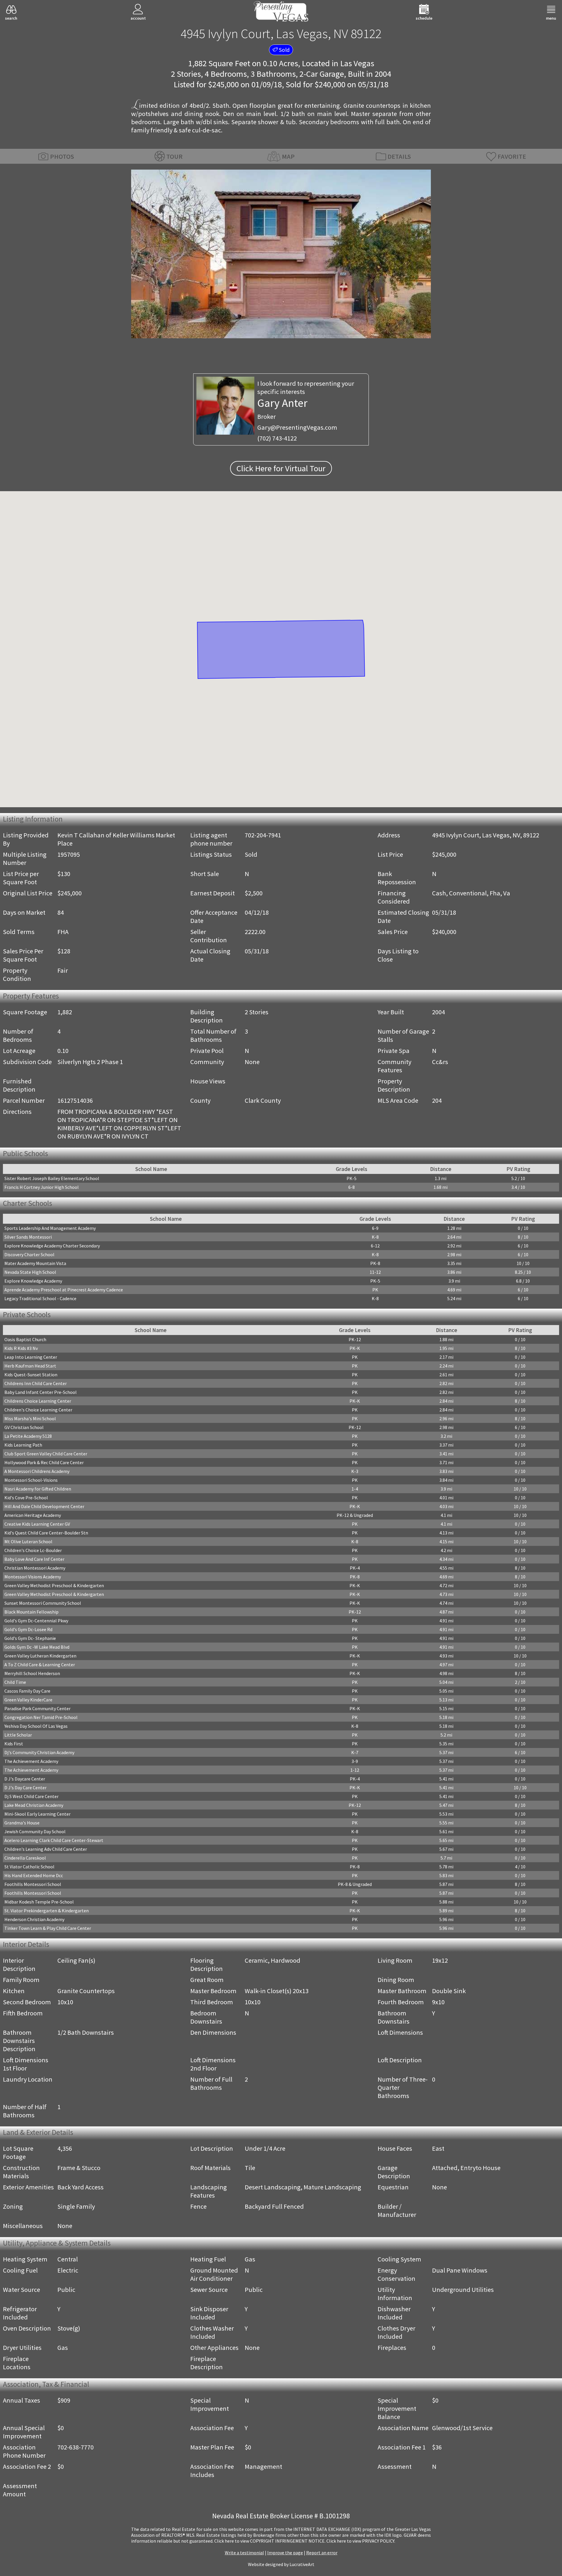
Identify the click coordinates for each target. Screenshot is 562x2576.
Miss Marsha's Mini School (30, 1418)
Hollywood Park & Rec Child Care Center (44, 1462)
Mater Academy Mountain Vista (35, 1263)
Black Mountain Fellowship (31, 1612)
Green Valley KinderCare (28, 1700)
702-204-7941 (263, 835)
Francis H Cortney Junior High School (42, 1187)
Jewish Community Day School (35, 1831)
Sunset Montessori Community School (43, 1603)
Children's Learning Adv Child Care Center (46, 1849)
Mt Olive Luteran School (28, 1541)
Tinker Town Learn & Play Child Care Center (48, 1928)
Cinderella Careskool (25, 1858)
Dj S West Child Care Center (31, 1796)
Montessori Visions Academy (33, 1577)
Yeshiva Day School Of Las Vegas (36, 1726)
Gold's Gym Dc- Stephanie (30, 1638)
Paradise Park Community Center (37, 1708)
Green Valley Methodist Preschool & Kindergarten (54, 1585)
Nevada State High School (30, 1272)
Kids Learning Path (23, 1445)
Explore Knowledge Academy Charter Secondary (52, 1246)
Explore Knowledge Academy (33, 1281)
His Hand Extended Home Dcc (34, 1875)
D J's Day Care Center (25, 1788)
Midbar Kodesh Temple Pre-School (39, 1902)
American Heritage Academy (33, 1515)
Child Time (15, 1682)
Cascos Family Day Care (27, 1691)
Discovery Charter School (29, 1254)
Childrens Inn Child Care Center (36, 1383)
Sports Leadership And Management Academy (50, 1228)
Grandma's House (22, 1823)
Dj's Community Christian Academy (39, 1752)
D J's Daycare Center (25, 1779)
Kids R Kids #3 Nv (21, 1348)
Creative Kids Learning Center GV (37, 1524)
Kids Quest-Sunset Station (31, 1375)
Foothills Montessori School (33, 1884)
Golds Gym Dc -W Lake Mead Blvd (37, 1647)
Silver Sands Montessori (28, 1237)
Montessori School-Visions (31, 1480)
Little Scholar (18, 1735)
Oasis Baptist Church (25, 1339)
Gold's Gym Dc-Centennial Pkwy (36, 1621)
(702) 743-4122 (277, 438)
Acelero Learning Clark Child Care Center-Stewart (54, 1840)
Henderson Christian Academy (34, 1919)
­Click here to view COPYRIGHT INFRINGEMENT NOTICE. (270, 2541)
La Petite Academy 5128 (28, 1436)
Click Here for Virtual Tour (281, 468)
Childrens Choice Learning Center (38, 1401)
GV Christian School (24, 1427)
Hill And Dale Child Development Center (44, 1506)
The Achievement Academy (31, 1761)
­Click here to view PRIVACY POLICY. (361, 2541)
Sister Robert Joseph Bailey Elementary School (52, 1178)
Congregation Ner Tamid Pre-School (41, 1717)
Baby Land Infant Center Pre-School (41, 1392)
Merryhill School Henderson (32, 1673)
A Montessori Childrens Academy (37, 1471)
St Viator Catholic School (29, 1867)
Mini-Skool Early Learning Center (37, 1814)
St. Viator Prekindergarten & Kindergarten (47, 1911)
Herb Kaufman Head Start (30, 1366)
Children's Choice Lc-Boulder (33, 1550)
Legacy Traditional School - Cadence (40, 1298)
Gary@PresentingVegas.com (297, 427)
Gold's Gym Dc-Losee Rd (28, 1629)
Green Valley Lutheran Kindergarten (40, 1656)
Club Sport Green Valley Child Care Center (46, 1454)
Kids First (14, 1744)
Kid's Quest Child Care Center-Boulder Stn (46, 1533)
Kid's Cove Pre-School (26, 1498)
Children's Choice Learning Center (38, 1410)
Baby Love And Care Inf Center (34, 1559)
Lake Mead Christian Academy (34, 1805)
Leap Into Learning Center (31, 1357)
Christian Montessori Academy (35, 1568)
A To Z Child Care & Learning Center (40, 1665)
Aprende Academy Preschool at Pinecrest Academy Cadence (64, 1290)
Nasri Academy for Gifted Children (38, 1489)
